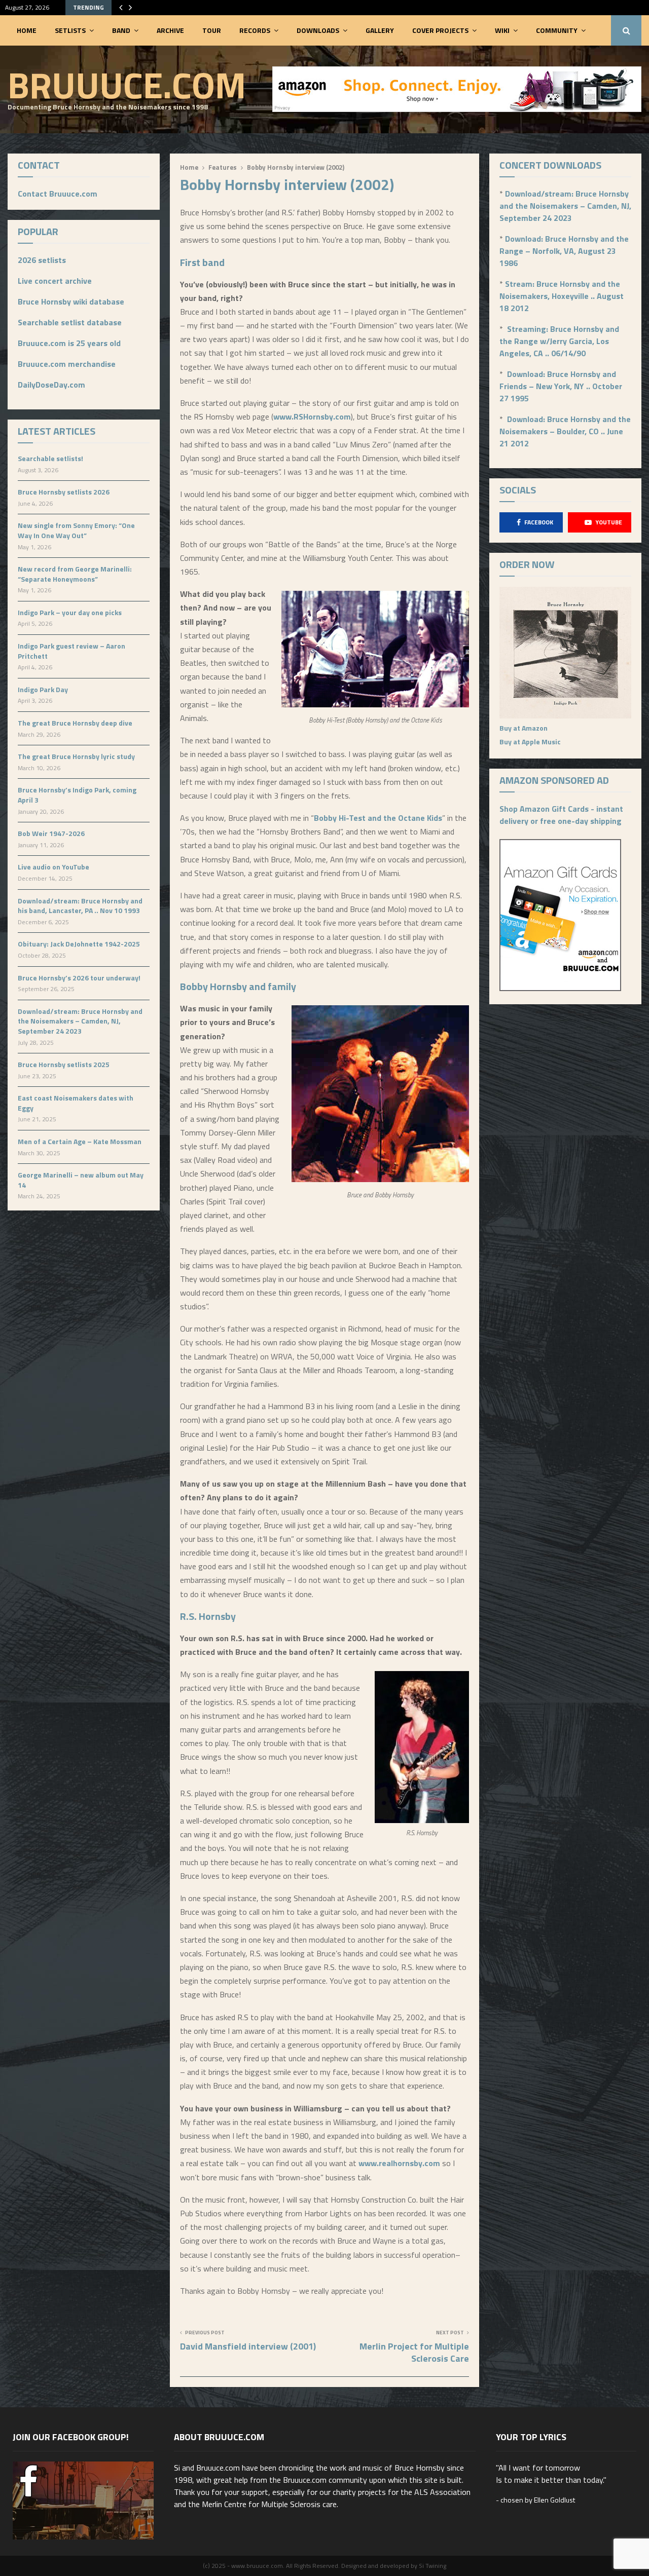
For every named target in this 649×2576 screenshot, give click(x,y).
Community (557, 30)
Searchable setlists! (50, 458)
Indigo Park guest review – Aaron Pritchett (71, 651)
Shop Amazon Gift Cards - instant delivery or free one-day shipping (561, 815)
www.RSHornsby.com (312, 416)
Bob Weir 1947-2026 (51, 833)
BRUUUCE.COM (127, 85)
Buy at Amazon (524, 728)
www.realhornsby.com (399, 2163)
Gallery (380, 30)
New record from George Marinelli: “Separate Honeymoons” (75, 574)
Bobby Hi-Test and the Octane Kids (378, 818)
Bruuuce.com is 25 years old (69, 343)
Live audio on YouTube (53, 867)
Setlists (70, 30)
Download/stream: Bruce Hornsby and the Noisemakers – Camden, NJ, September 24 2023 (80, 1021)
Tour (212, 30)
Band (121, 30)
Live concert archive (55, 281)
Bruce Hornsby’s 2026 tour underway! (79, 978)
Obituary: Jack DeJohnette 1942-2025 (79, 944)
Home (27, 30)
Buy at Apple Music (530, 742)
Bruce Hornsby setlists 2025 (64, 1064)
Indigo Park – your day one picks (70, 612)
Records (255, 30)
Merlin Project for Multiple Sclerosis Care (414, 2352)
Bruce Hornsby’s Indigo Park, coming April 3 (77, 795)
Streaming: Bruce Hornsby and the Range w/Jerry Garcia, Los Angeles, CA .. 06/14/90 (559, 341)
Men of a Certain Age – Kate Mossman (80, 1141)
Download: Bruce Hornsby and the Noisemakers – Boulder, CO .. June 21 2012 (565, 431)
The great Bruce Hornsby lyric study (76, 756)
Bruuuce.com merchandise (67, 364)
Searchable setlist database (70, 322)
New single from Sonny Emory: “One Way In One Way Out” (76, 530)
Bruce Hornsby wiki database (71, 301)
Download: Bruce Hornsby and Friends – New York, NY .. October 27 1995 (561, 386)
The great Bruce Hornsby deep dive (75, 723)
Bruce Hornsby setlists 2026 (64, 492)
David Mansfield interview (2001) (248, 2346)
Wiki (502, 30)
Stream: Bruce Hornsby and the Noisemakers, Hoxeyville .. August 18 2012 (562, 296)
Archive (170, 30)
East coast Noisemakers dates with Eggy (76, 1103)
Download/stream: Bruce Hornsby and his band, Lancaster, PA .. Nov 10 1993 (80, 906)
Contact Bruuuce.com (58, 194)
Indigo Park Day (43, 689)
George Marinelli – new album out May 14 (81, 1180)
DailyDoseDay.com (51, 385)
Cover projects (440, 30)
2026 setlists (42, 260)
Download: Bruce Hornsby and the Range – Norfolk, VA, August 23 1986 (564, 251)
